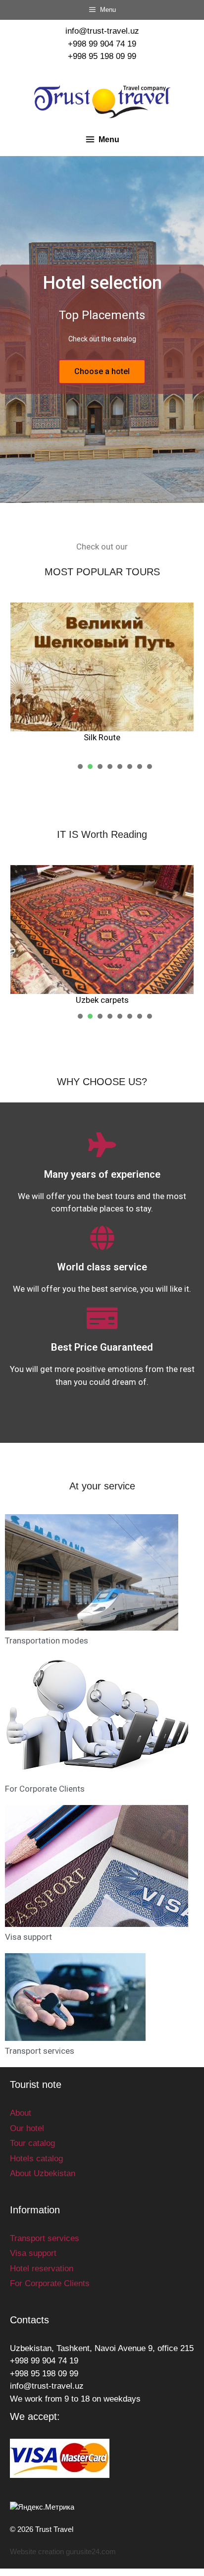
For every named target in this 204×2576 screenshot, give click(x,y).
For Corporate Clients (45, 1789)
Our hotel (27, 2128)
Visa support (28, 1937)
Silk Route (57, 737)
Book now (102, 371)
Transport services (40, 2051)
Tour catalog (32, 2143)
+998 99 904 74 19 (102, 44)
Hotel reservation (42, 2269)
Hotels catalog (36, 2159)
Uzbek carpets (57, 1000)
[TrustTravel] (102, 101)
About (21, 2113)
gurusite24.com (91, 2551)
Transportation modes (47, 1641)
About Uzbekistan (43, 2173)
